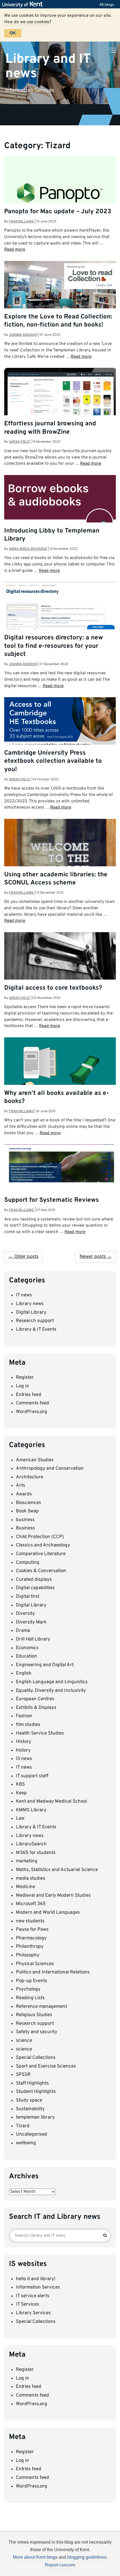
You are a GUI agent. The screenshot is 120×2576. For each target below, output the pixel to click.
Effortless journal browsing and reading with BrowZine (50, 428)
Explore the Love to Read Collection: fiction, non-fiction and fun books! (58, 321)
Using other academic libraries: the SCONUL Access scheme (56, 879)
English (24, 1673)
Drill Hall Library (33, 1639)
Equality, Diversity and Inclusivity (51, 1691)
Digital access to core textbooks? (53, 988)
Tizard (23, 2126)
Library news (30, 1304)
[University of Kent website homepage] (24, 4)
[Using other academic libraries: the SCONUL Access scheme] (60, 861)
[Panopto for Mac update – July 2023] (60, 193)
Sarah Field (19, 442)
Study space (29, 2100)
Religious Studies (34, 2015)
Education (27, 1656)
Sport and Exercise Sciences (46, 2066)
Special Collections (36, 2058)
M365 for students (36, 1853)
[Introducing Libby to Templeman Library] (60, 506)
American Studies (35, 1460)
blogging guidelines (87, 2557)
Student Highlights (36, 2092)
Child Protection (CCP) (40, 1537)
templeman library (35, 2117)
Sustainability (30, 2109)
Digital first (28, 1597)
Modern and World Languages (48, 1913)
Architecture (30, 1477)
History (24, 1742)
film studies (28, 1725)
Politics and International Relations (53, 1972)
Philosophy (28, 1955)
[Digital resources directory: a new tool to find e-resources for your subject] (60, 610)
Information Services (38, 2287)
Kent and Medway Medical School (51, 1802)
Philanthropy (30, 1947)
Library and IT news (48, 66)
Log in (22, 1386)
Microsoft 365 (31, 1904)
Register (25, 1378)
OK (13, 33)
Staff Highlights (32, 2083)
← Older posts (23, 1257)
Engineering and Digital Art (45, 1665)
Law (20, 1819)
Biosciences (28, 1503)
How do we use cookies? (28, 22)
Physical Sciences (35, 1964)
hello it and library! (36, 2279)
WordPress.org (32, 1412)
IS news (24, 1759)
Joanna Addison (23, 335)
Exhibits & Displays (36, 1708)
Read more (15, 250)
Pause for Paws (32, 1930)
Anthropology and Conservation (50, 1469)
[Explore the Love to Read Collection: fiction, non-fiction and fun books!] (60, 298)
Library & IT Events (36, 1330)
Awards (24, 1494)
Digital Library (31, 1313)
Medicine (26, 1887)
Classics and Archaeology (43, 1545)
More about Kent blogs (35, 2557)
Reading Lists (30, 1998)
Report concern (60, 2565)
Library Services (33, 2313)
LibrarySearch (31, 1844)
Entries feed (29, 1395)
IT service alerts (33, 2296)
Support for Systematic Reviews (51, 1200)
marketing (27, 1861)
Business (25, 1528)
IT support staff (32, 1776)
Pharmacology (31, 1938)
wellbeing (26, 2143)
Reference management (41, 2007)
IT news (24, 1295)
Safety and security (37, 2032)
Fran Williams (21, 222)
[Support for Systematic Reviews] (60, 1165)
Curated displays (34, 1580)
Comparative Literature (41, 1554)
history (23, 1750)
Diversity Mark (31, 1622)
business (25, 1520)
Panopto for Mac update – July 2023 (58, 212)
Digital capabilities (35, 1588)
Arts (21, 1486)
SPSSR (23, 2075)
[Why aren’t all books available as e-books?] (60, 1073)
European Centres (35, 1699)
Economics (27, 1648)
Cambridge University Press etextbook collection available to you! (53, 761)
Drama (23, 1631)
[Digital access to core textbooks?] (60, 961)
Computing (28, 1563)
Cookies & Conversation (41, 1571)
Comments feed (33, 1403)
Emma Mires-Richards (28, 549)
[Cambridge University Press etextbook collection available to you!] (60, 729)
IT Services (27, 2304)
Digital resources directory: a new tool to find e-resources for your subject (54, 646)
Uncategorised (32, 2134)
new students (30, 1921)
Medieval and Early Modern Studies (53, 1896)
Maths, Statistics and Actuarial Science (57, 1870)
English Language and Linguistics (52, 1682)
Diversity (25, 1614)
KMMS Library (31, 1810)
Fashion (24, 1716)
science (24, 2041)
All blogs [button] (107, 4)
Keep (21, 1793)
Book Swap (27, 1511)
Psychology (28, 1989)
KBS (20, 1785)
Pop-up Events (32, 1981)
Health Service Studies (40, 1733)
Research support (35, 1321)
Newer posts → (96, 1257)
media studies (31, 1879)
